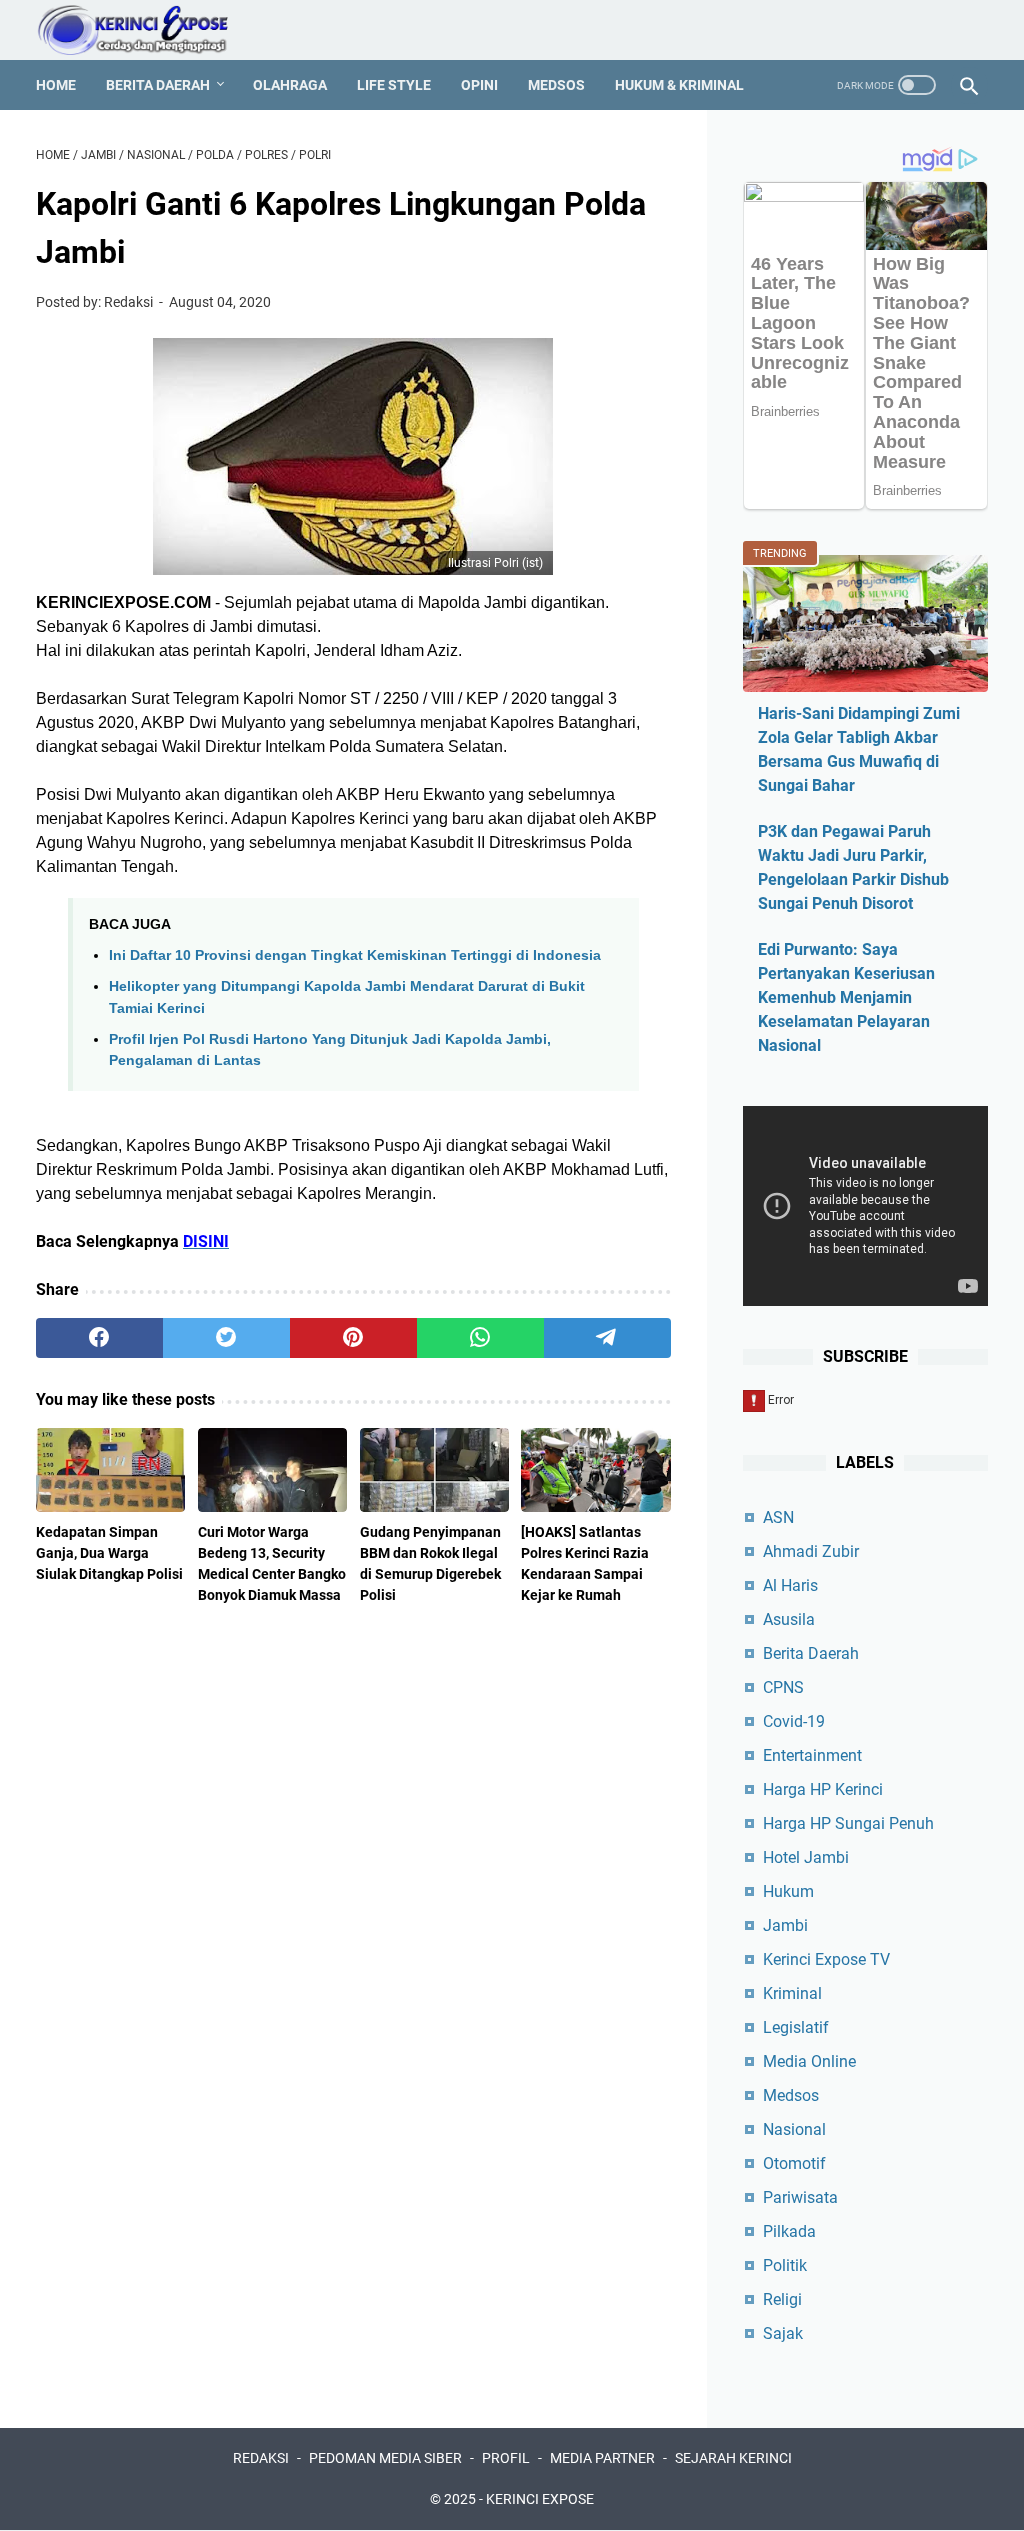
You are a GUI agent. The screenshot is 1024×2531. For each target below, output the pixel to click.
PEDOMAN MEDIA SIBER (385, 2458)
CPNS (783, 1687)
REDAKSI (261, 2458)
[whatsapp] (480, 1338)
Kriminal (792, 1993)
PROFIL (506, 2458)
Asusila (789, 1619)
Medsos (556, 85)
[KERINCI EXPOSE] (146, 30)
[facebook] (99, 1338)
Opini (479, 85)
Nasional (794, 2129)
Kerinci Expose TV (826, 1959)
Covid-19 (794, 1721)
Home (56, 85)
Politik (785, 2265)
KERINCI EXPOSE (540, 2499)
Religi (782, 2299)
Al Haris (790, 1585)
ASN (778, 1517)
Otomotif (794, 2163)
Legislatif (796, 2027)
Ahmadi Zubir (811, 1551)
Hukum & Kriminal (679, 85)
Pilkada (789, 2231)
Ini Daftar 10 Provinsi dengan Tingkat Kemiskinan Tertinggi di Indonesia (355, 955)
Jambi (785, 1925)
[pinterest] (353, 1338)
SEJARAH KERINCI (733, 2458)
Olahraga (290, 85)
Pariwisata (800, 2197)
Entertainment (812, 1755)
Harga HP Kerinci (823, 1789)
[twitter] (226, 1338)
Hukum (788, 1891)
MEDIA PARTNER (602, 2458)
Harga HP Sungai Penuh (848, 1823)
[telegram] (607, 1338)
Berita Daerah (158, 85)
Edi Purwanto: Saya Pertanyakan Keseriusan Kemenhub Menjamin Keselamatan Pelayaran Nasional (846, 997)
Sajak (783, 2333)
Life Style (394, 85)
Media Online (809, 2061)
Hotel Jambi (806, 1857)
